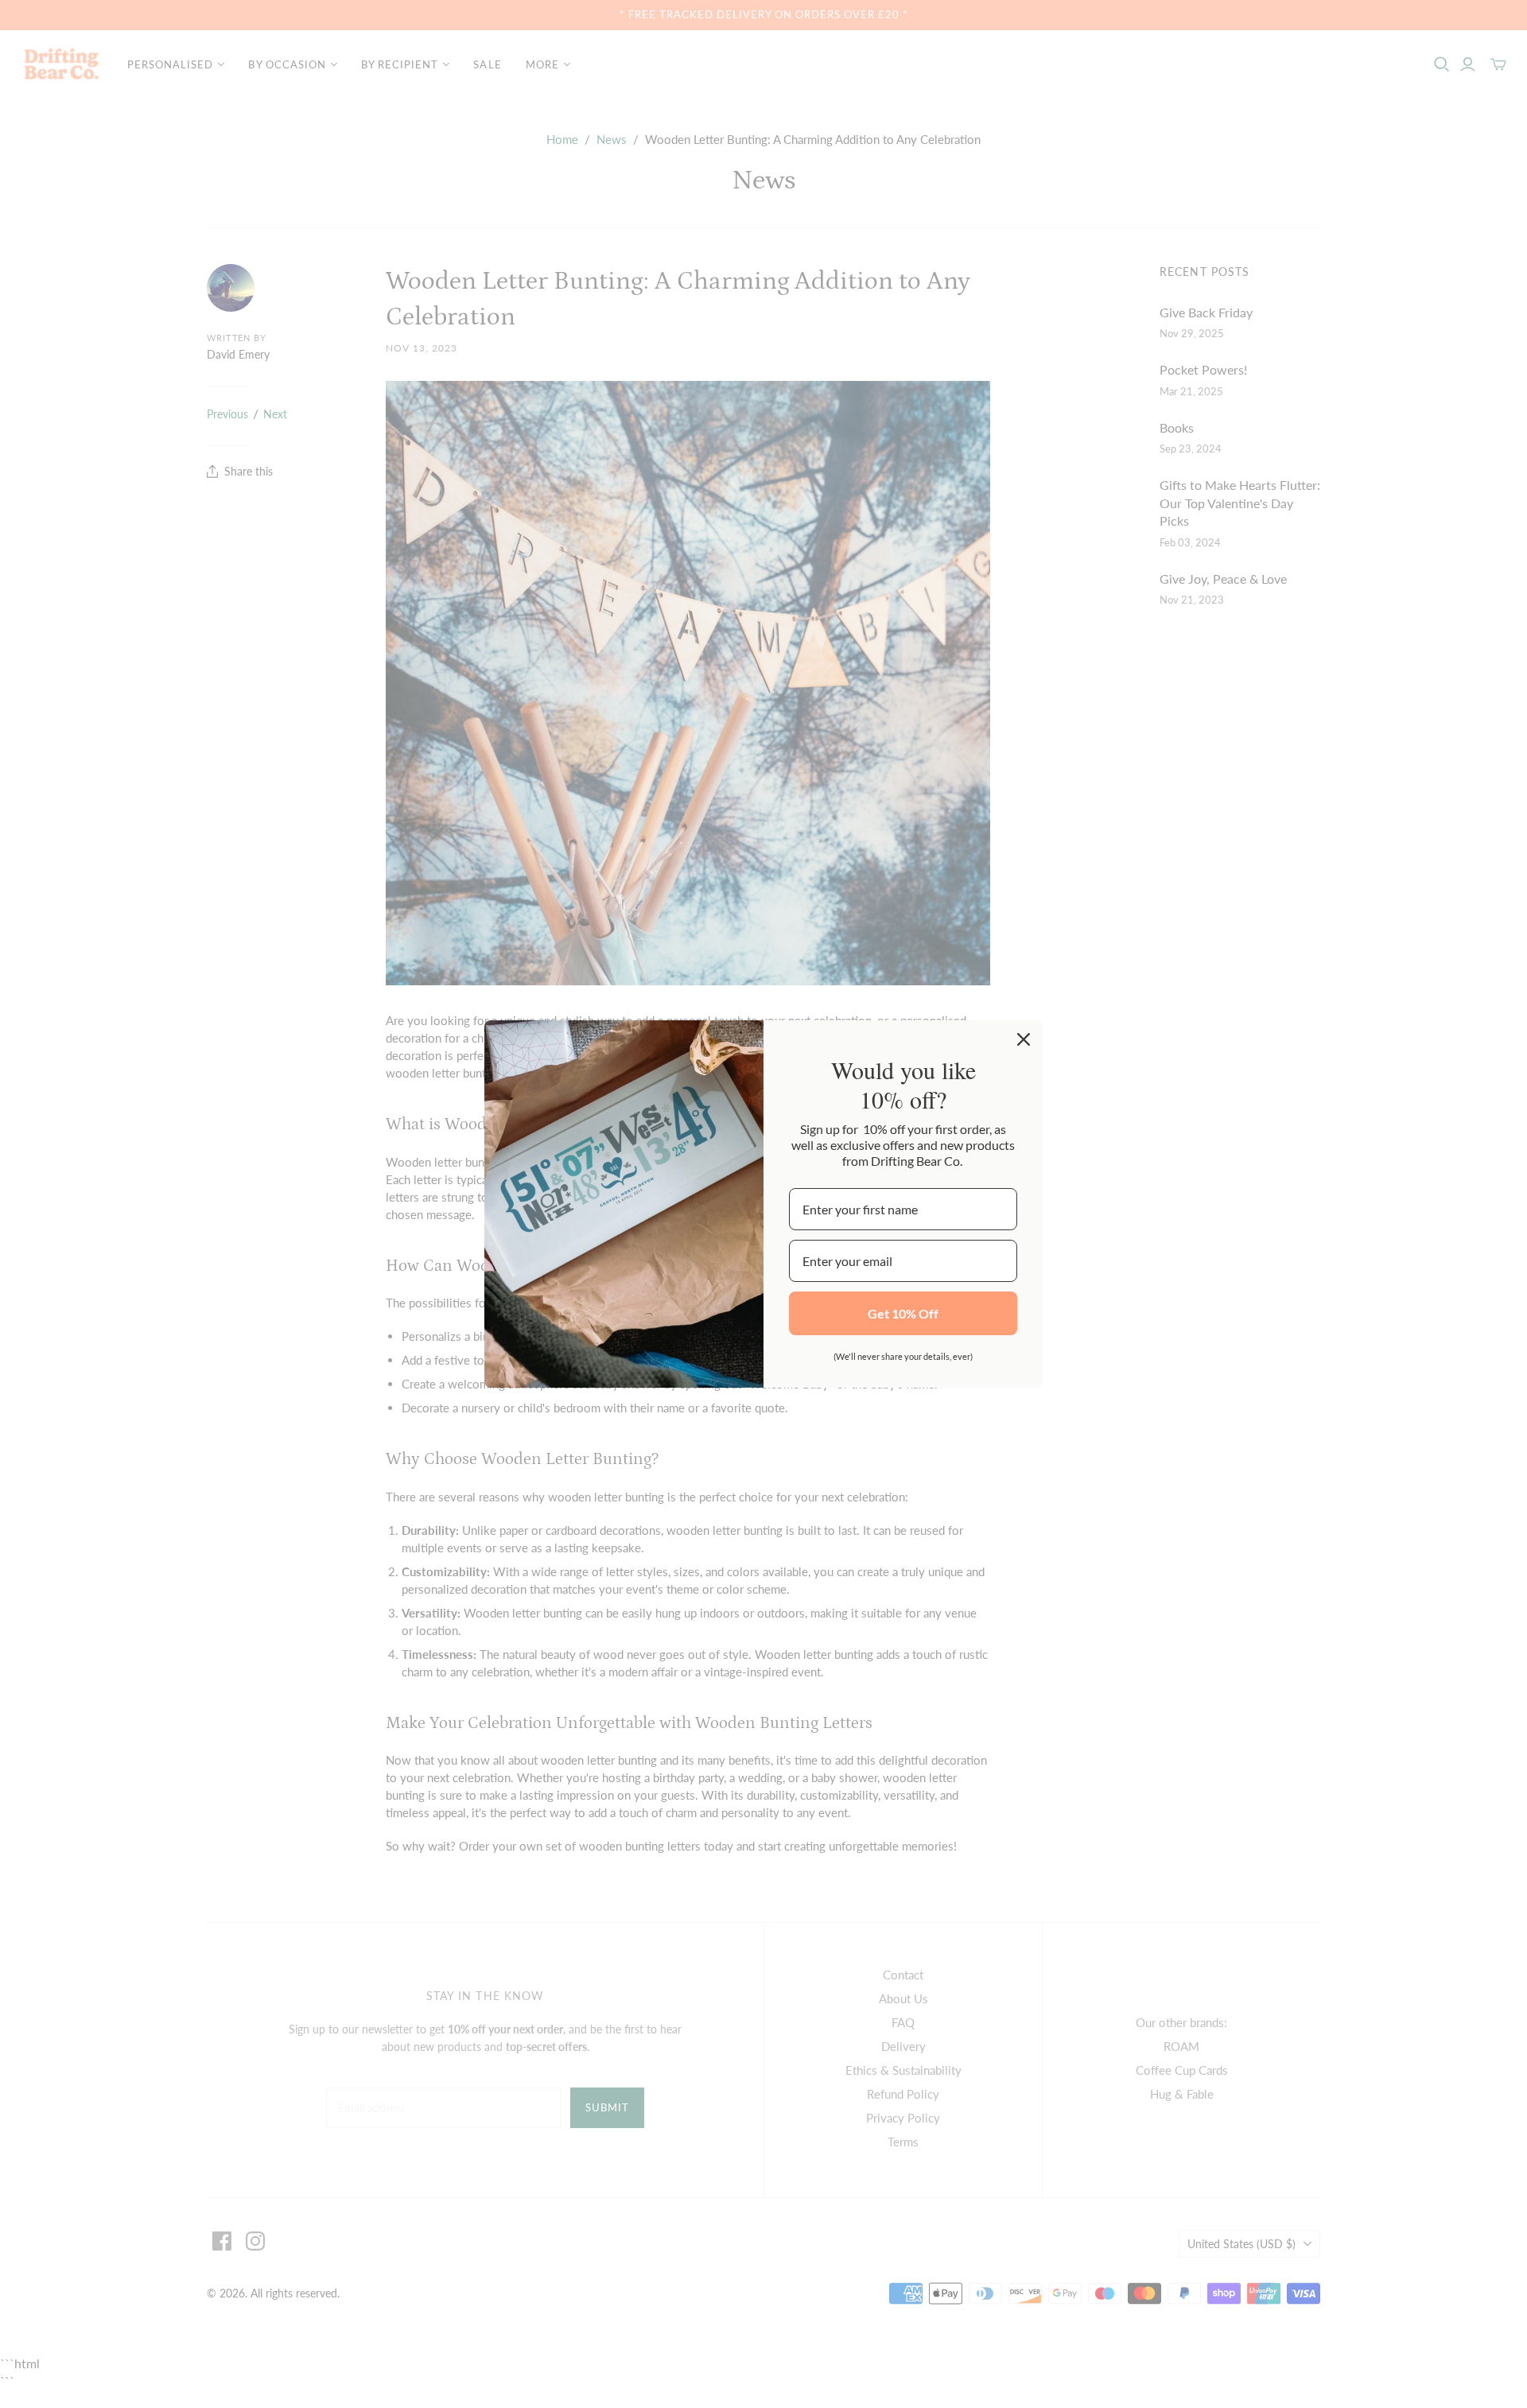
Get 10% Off (903, 1313)
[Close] (1024, 1039)
